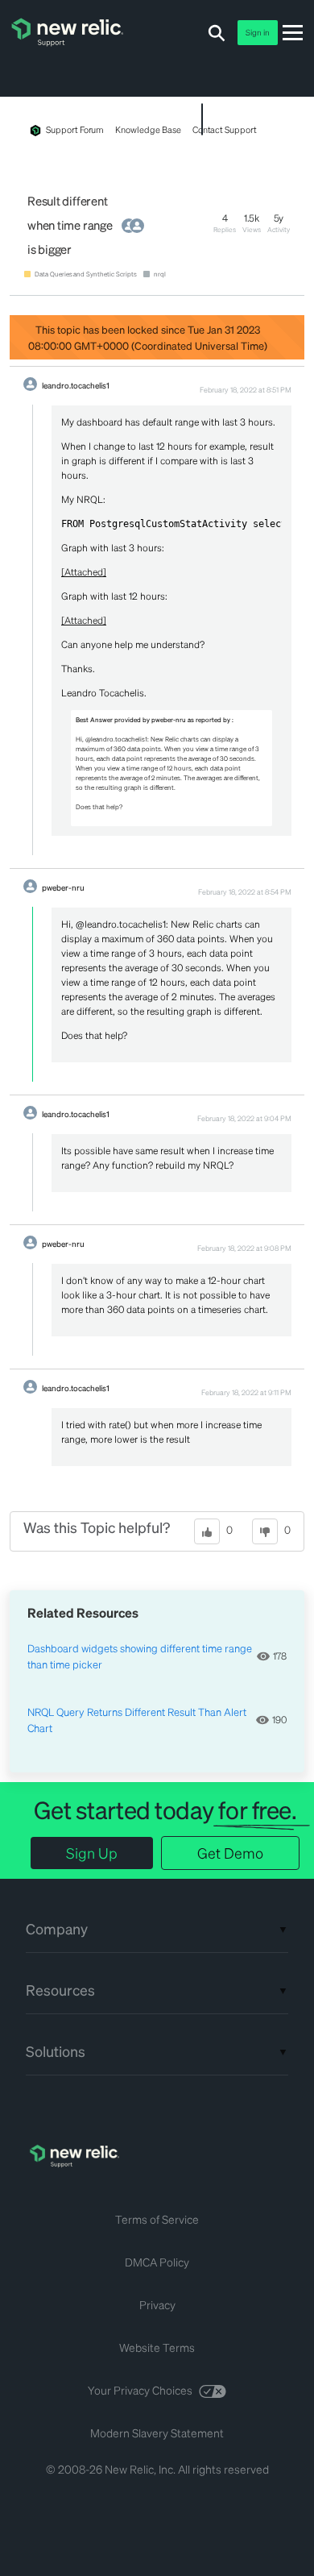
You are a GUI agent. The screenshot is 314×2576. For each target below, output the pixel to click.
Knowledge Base (148, 130)
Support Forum (75, 130)
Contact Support (225, 130)
